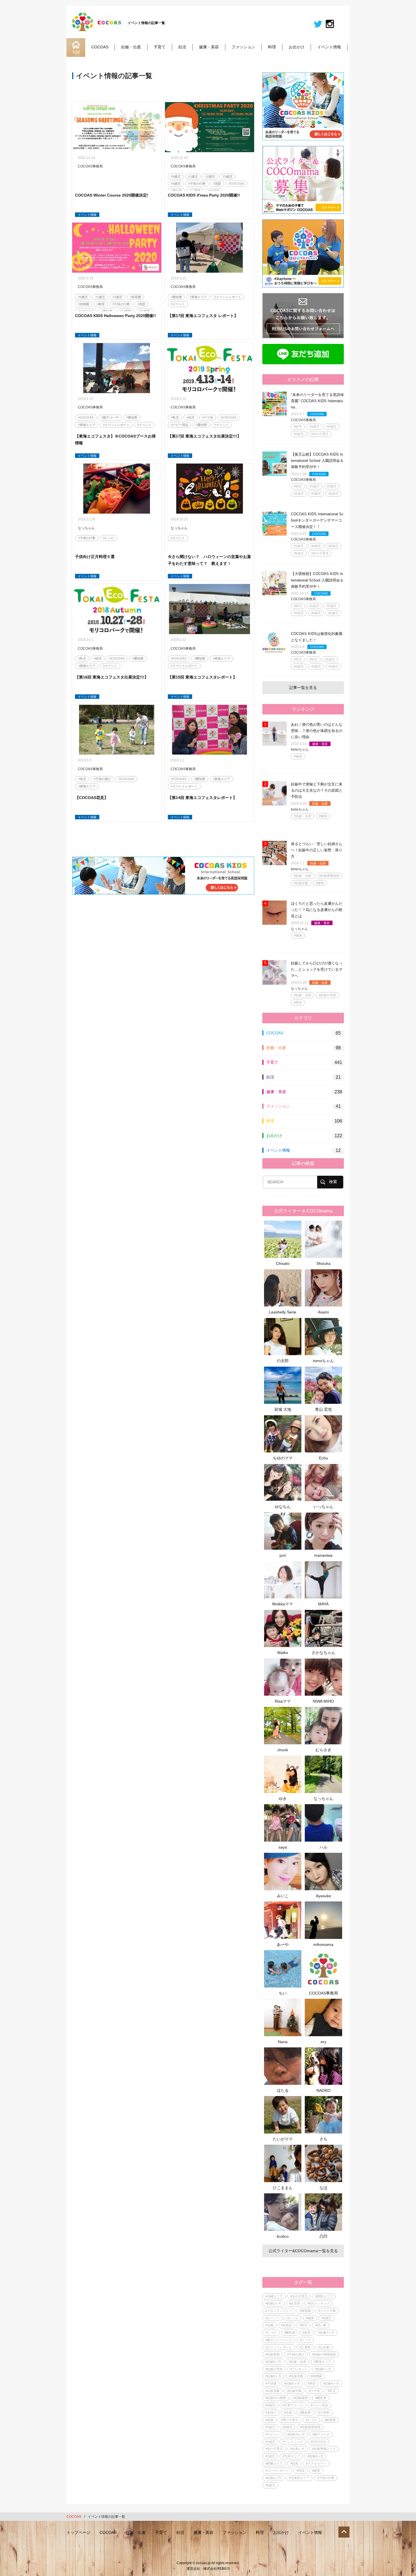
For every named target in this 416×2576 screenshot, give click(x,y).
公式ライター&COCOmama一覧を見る (303, 2251)
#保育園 (135, 297)
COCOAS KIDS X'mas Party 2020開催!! (204, 195)
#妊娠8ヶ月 (316, 2456)
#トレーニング (293, 2442)
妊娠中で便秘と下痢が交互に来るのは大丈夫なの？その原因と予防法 (317, 790)
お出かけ (297, 47)
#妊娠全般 (301, 883)
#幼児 (190, 417)
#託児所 (294, 2303)
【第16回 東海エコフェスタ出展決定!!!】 (112, 677)
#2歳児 (210, 176)
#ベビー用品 (180, 425)
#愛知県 (176, 297)
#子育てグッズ (293, 2405)
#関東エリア (274, 2463)
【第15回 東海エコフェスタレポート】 (202, 677)
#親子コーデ (110, 417)
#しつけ (271, 2332)
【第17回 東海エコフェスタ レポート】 (203, 316)
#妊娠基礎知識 (329, 876)
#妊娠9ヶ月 (273, 2376)
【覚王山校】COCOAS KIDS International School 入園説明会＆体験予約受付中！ (317, 461)
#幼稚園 (84, 304)
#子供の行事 (197, 184)
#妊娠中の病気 (276, 2398)
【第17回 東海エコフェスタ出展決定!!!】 (204, 436)
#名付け (271, 2413)
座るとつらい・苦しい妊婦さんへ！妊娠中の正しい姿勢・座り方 (317, 850)
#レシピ (109, 538)
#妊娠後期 (301, 2398)
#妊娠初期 (273, 2354)
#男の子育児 (290, 2420)
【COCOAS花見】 (92, 798)
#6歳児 (299, 553)
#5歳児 (299, 434)
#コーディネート (277, 2471)
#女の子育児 (320, 434)
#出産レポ (297, 2449)
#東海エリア (198, 297)
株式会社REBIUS (217, 2569)
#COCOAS (236, 184)
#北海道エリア (299, 2478)
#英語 (217, 184)
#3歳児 (228, 176)
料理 (272, 47)
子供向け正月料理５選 (95, 557)
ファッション (243, 47)
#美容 (298, 1002)
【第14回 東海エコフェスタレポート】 (202, 798)
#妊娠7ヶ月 (326, 2332)
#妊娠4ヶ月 (331, 2383)
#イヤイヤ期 (327, 2311)
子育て (160, 47)
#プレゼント (299, 2369)
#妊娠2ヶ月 (273, 2478)
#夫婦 (288, 2413)
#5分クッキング (319, 2303)
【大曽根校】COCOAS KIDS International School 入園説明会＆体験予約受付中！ (317, 580)
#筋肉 (294, 2463)
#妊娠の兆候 (328, 995)
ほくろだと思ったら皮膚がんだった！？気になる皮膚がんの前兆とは (317, 910)
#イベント (178, 304)
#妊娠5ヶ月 (273, 2362)
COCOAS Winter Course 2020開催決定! (112, 195)
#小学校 (324, 2413)
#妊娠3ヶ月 (273, 2303)
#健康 (298, 756)
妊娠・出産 (131, 47)
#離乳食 (290, 2332)
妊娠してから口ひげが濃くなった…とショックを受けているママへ (317, 969)
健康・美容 (209, 47)
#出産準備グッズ (324, 2449)
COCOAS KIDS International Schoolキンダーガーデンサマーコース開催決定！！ (317, 520)
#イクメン (273, 2434)
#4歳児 (176, 184)
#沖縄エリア (274, 2296)
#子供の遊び (102, 779)
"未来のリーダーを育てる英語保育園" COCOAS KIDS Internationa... (317, 401)
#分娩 (269, 2325)
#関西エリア (324, 2296)
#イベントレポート (228, 297)
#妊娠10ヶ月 (296, 2434)
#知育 (307, 2332)
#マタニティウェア (279, 2311)
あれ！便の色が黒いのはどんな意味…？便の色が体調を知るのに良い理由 (317, 731)
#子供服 (271, 2383)
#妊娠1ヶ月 (323, 2369)
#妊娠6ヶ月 (292, 2383)
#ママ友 (208, 417)
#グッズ (305, 2340)
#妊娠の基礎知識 (324, 2354)
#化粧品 (287, 2325)
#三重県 (305, 2347)
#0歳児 (176, 176)
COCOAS (100, 47)
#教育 (101, 304)
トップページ (78, 2532)
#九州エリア (291, 2456)
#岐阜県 (330, 2420)
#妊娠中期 (294, 2391)
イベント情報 (329, 47)
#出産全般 (273, 2391)
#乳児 (175, 417)
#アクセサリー (316, 2463)
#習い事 (321, 2325)
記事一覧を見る (303, 688)
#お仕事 (324, 2347)
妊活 (182, 47)
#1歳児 (193, 176)
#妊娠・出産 (303, 816)
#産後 (269, 2420)
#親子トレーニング (279, 2340)
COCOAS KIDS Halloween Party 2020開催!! (115, 316)
